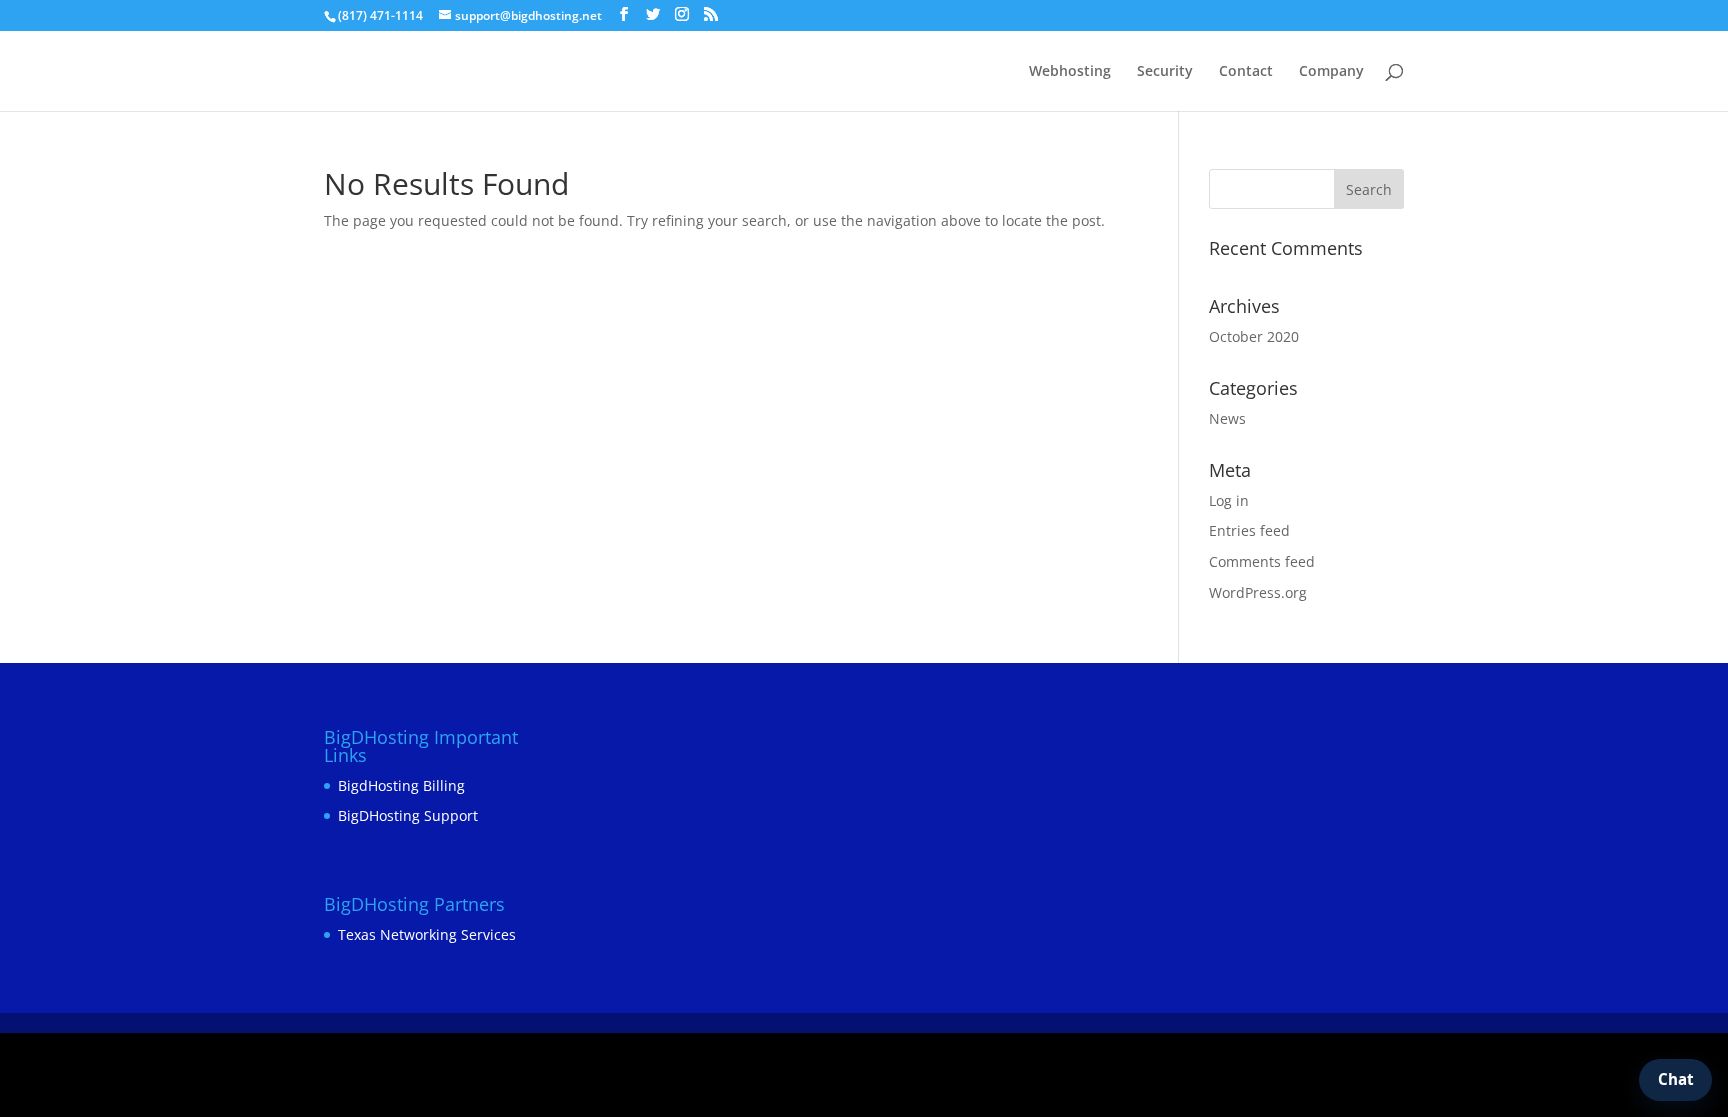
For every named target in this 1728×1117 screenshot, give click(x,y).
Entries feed (1249, 530)
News (1227, 418)
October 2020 (1254, 336)
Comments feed (1262, 561)
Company (1331, 72)
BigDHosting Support (408, 815)
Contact (1246, 72)
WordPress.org (1258, 592)
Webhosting (1070, 72)
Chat (1676, 1079)
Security (1165, 72)
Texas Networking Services (427, 934)
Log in (1229, 500)
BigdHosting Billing (401, 785)
